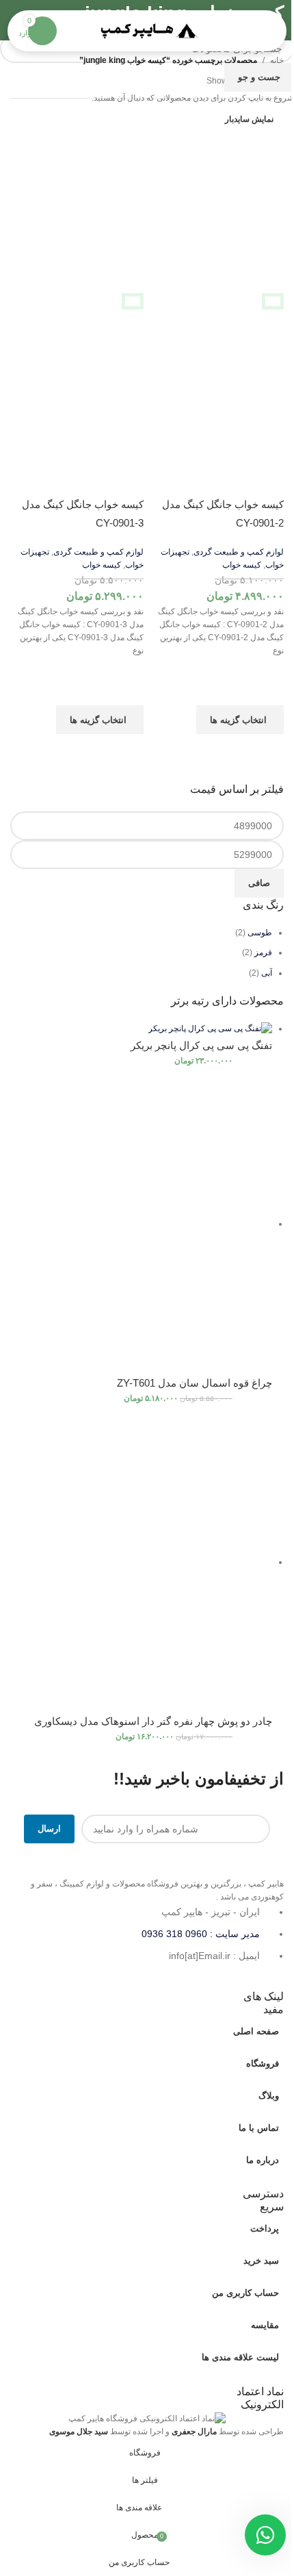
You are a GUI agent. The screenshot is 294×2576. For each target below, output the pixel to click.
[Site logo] (147, 30)
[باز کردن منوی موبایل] (260, 31)
